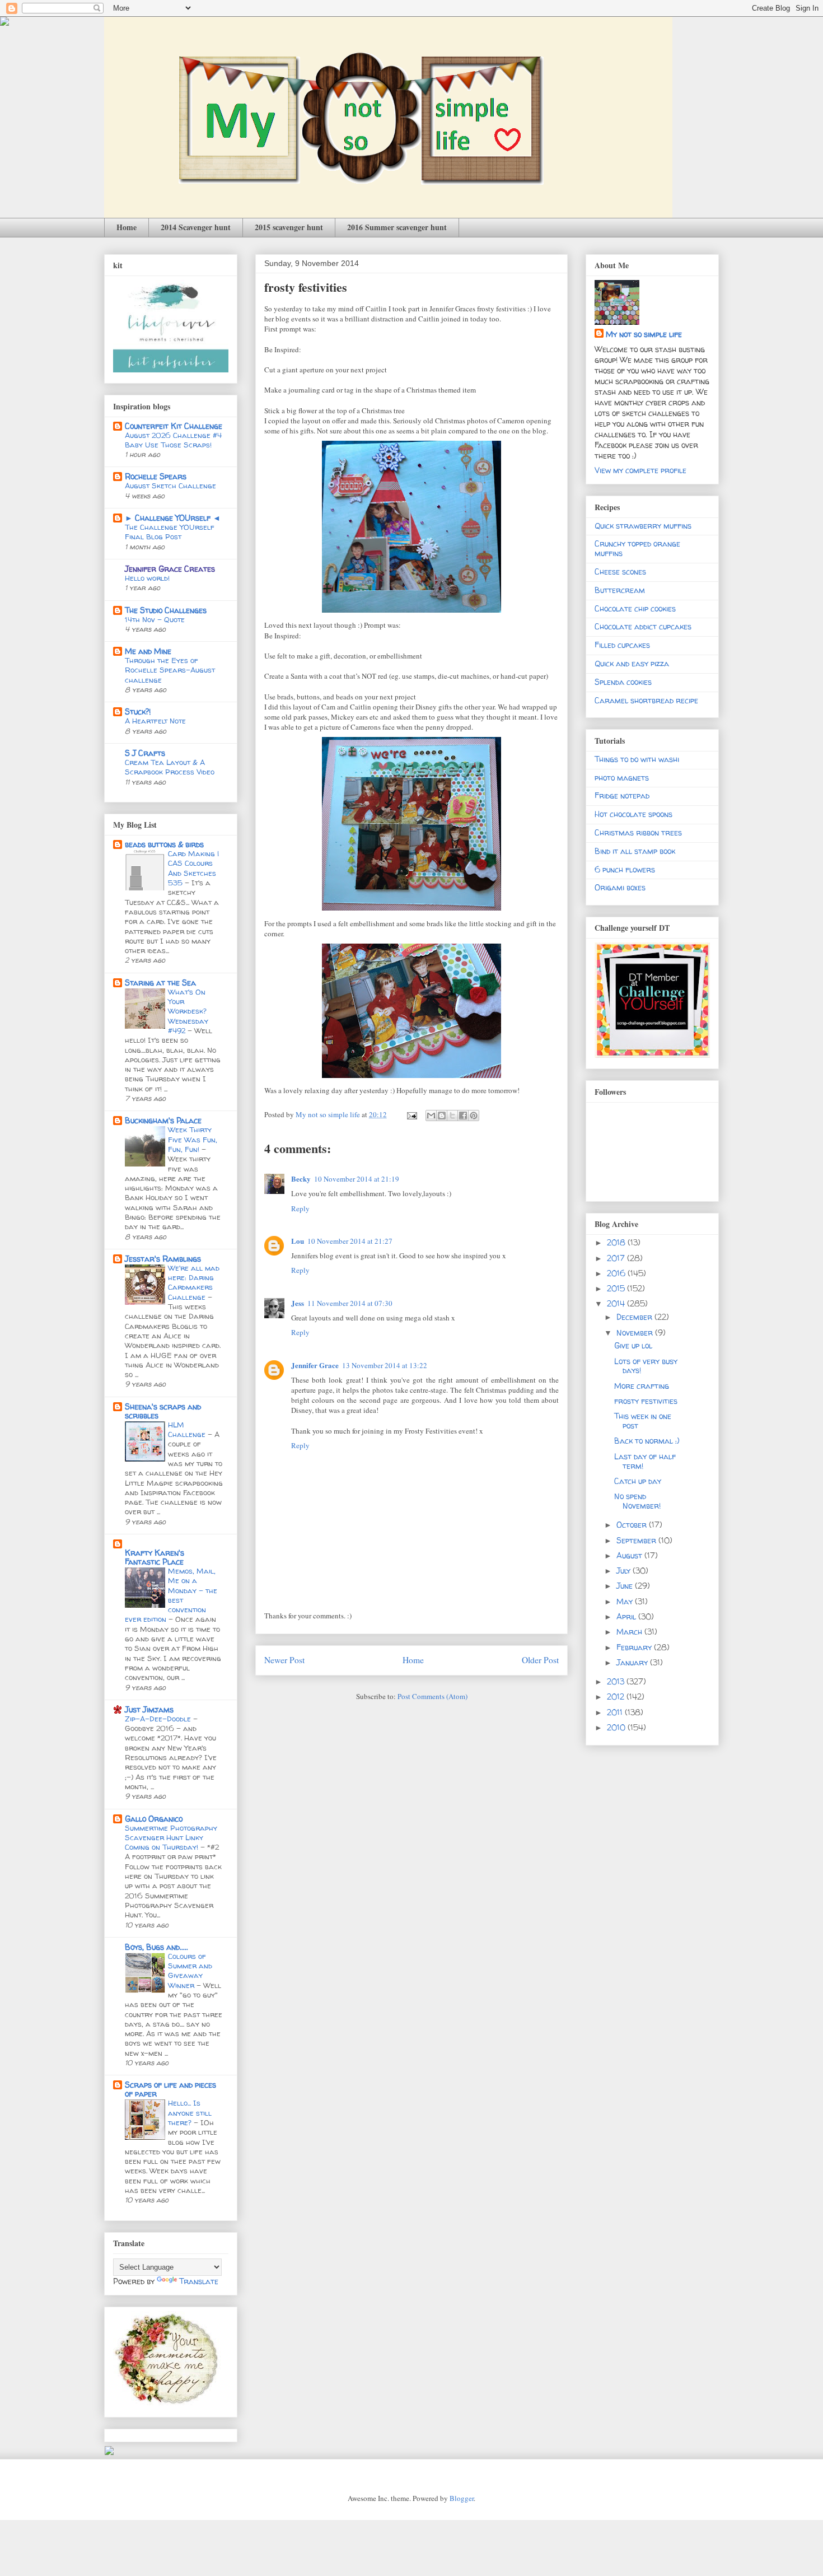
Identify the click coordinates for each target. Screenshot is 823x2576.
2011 (616, 1712)
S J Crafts (145, 753)
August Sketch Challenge (170, 486)
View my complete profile (640, 470)
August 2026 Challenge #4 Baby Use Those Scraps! (173, 440)
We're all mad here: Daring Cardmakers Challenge (194, 1282)
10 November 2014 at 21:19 (357, 1179)
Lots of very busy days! (646, 1366)
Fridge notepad (622, 795)
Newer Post (284, 1660)
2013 (617, 1681)
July (625, 1571)
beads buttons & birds (164, 844)
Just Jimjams (149, 1709)
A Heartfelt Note (155, 721)
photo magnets (622, 778)
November (636, 1333)
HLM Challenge (188, 1429)
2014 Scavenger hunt (196, 227)
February (635, 1647)
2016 (617, 1273)
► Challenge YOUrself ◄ (173, 518)
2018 (617, 1242)
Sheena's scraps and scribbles (163, 1411)
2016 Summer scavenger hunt (397, 227)
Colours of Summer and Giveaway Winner (190, 1971)
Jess (298, 1303)
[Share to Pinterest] (474, 1116)
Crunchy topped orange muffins (637, 548)
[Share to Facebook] (463, 1116)
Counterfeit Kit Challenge (174, 426)
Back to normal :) (647, 1441)
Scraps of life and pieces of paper (170, 2089)
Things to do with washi (637, 759)
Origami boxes (620, 887)
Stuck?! (138, 711)
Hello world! (147, 578)
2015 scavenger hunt (289, 227)
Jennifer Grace (315, 1365)
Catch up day (638, 1481)
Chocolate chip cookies (635, 608)
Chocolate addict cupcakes (643, 626)
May (626, 1601)
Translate (199, 2281)
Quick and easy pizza (632, 663)
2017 (617, 1258)
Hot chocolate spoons (633, 814)
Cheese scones (620, 571)
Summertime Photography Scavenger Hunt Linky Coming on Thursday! (171, 1838)
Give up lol (633, 1345)
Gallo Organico (154, 1819)
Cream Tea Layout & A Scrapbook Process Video (170, 767)
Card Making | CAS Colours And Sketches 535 (193, 868)
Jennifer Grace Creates (170, 569)
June (626, 1586)
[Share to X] (452, 1116)
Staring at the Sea (160, 983)
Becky (301, 1179)
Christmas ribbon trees (638, 832)
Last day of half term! (645, 1461)
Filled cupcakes (622, 645)
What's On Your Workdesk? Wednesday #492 (188, 1011)
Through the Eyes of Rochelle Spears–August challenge (170, 670)
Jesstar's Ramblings (163, 1259)
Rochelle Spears (156, 476)
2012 (617, 1697)
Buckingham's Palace (163, 1120)
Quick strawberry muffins (643, 526)
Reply (300, 1208)
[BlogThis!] (442, 1116)
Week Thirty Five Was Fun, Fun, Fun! (193, 1139)
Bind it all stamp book (635, 851)
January (633, 1662)
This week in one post (643, 1421)
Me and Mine (148, 651)
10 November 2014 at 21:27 (350, 1241)
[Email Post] (411, 1114)
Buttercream (620, 590)
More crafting (642, 1386)
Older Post (540, 1660)
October (633, 1525)
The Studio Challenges (166, 610)
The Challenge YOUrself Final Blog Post (170, 532)
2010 (617, 1727)
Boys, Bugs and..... (156, 1947)
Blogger (462, 2498)
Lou (298, 1241)
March (630, 1632)
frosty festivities (646, 1401)
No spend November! (637, 1501)
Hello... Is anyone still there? (190, 2113)
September (637, 1540)
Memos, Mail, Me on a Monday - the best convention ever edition (171, 1595)
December (635, 1317)
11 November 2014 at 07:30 (350, 1303)
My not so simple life (644, 334)
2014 (617, 1303)
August (630, 1555)
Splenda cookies (623, 682)
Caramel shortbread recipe (646, 700)
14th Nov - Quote (155, 619)
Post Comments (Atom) (432, 1696)
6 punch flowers (625, 869)
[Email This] (431, 1116)
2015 (617, 1288)
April (627, 1616)
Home (127, 227)
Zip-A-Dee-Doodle (159, 1719)
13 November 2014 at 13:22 (385, 1365)
